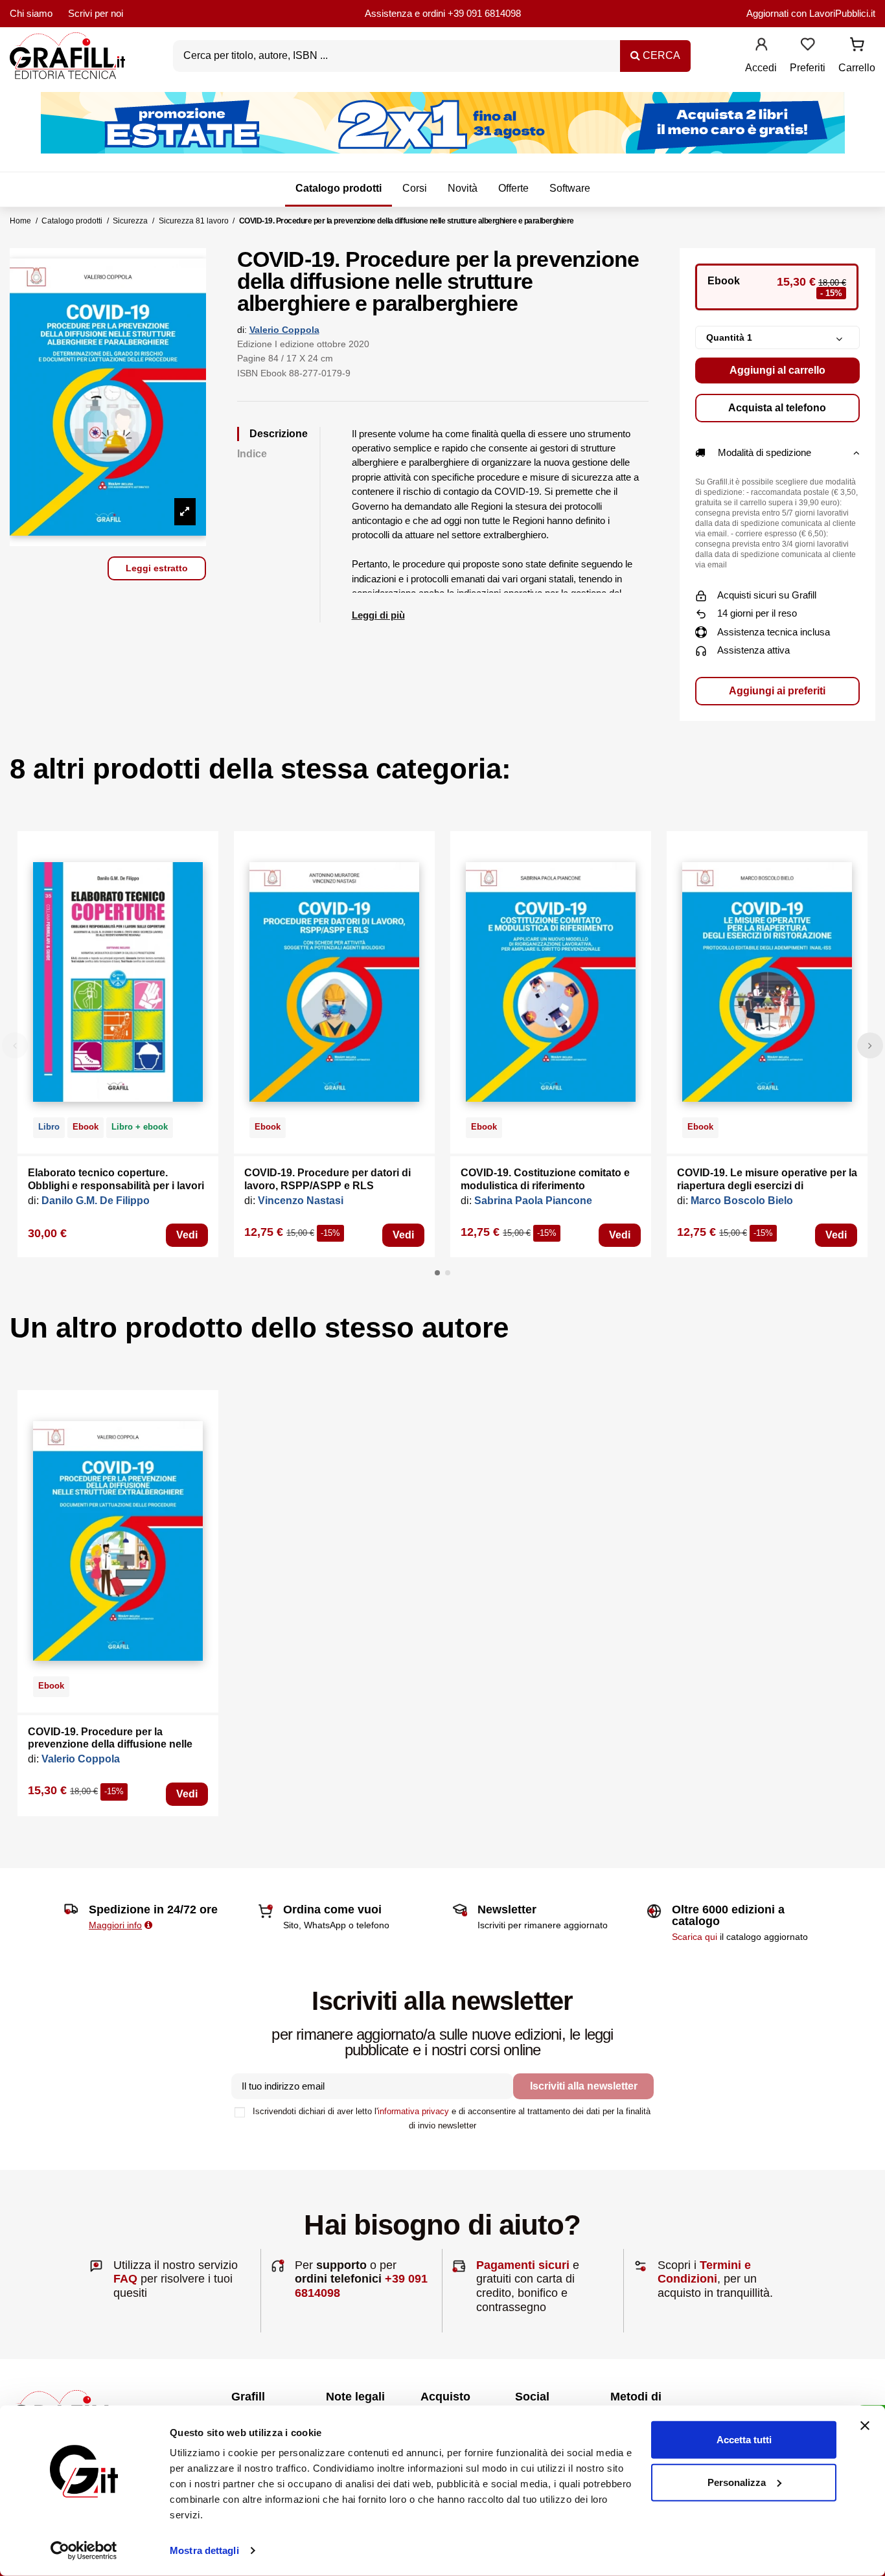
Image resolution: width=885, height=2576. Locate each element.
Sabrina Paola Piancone (533, 1201)
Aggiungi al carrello (777, 370)
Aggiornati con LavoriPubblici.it (811, 13)
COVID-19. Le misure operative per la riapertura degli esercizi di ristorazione (767, 1185)
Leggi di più (378, 615)
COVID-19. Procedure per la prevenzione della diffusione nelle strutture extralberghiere (110, 1744)
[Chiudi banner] (865, 2426)
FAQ (125, 2279)
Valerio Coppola (284, 330)
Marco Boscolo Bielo (742, 1201)
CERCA (660, 55)
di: (242, 330)
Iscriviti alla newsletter (584, 2086)
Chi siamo (31, 13)
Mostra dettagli (204, 2550)
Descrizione (279, 434)
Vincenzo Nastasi (301, 1201)
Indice (252, 454)
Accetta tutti (744, 2440)
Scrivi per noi (96, 13)
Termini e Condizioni (704, 2272)
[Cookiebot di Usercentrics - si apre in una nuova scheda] (84, 2551)
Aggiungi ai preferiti (777, 691)
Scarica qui (695, 1937)
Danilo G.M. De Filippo (96, 1201)
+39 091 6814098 (484, 13)
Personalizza (737, 2482)
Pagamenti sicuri (523, 2265)
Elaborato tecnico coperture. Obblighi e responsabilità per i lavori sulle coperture (116, 1185)
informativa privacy (413, 2111)
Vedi (187, 1235)
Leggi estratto (157, 568)
